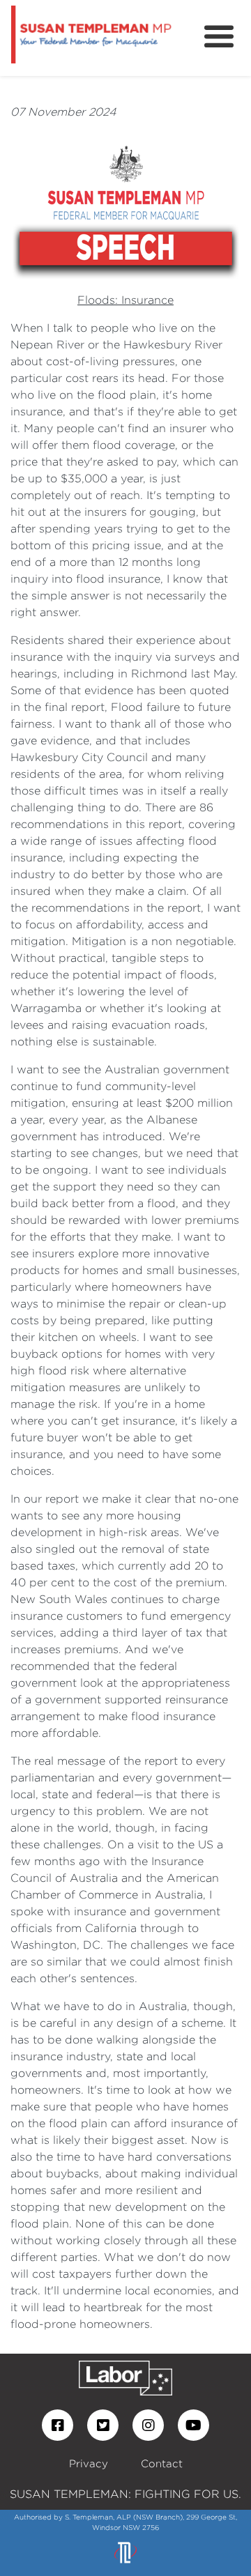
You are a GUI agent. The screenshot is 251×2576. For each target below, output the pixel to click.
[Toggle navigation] (219, 37)
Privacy (89, 2463)
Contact (162, 2463)
